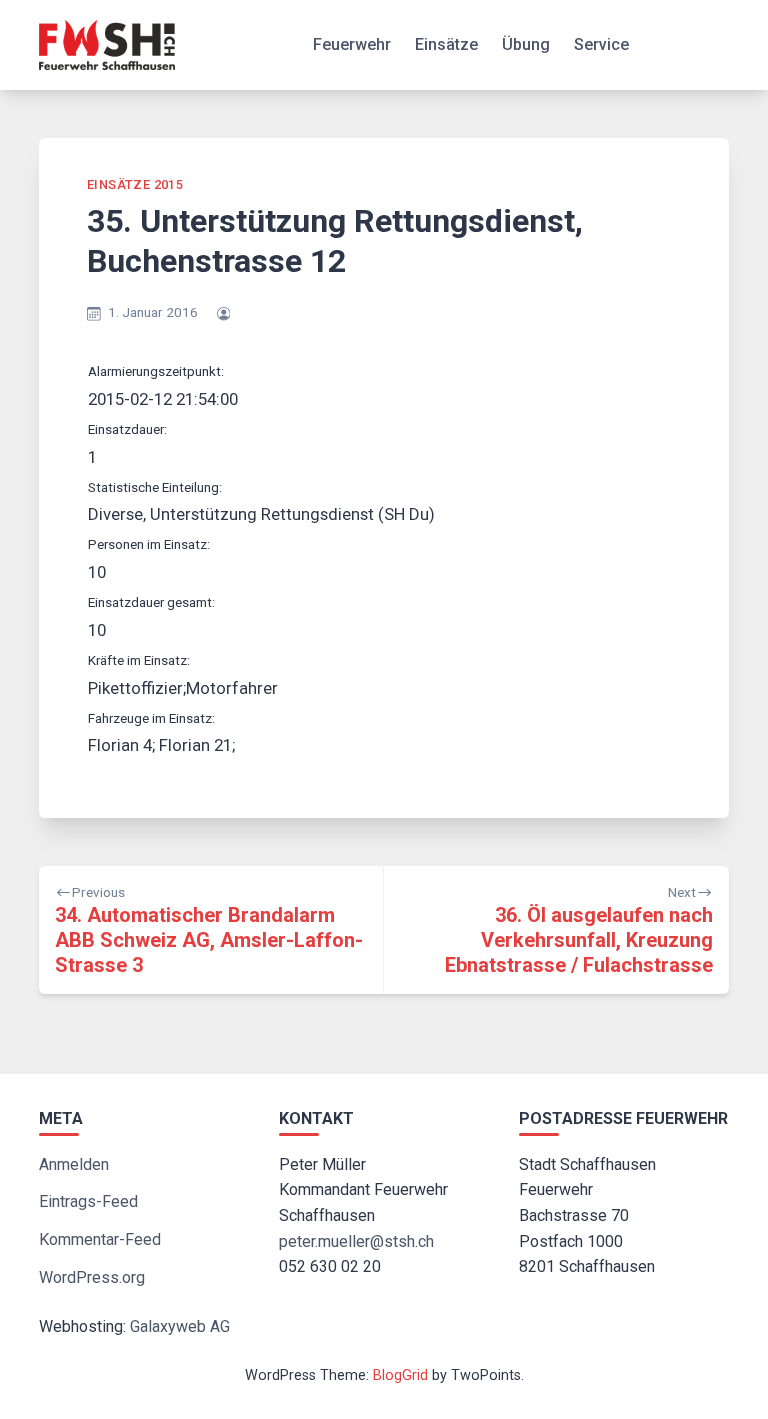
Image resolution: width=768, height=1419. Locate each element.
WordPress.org (92, 1277)
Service (601, 44)
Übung (526, 44)
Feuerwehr (352, 44)
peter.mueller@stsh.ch (356, 1241)
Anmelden (74, 1164)
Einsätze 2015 (135, 184)
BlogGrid (400, 1375)
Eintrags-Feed (88, 1201)
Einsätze (446, 44)
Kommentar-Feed (100, 1239)
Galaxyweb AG (180, 1326)
